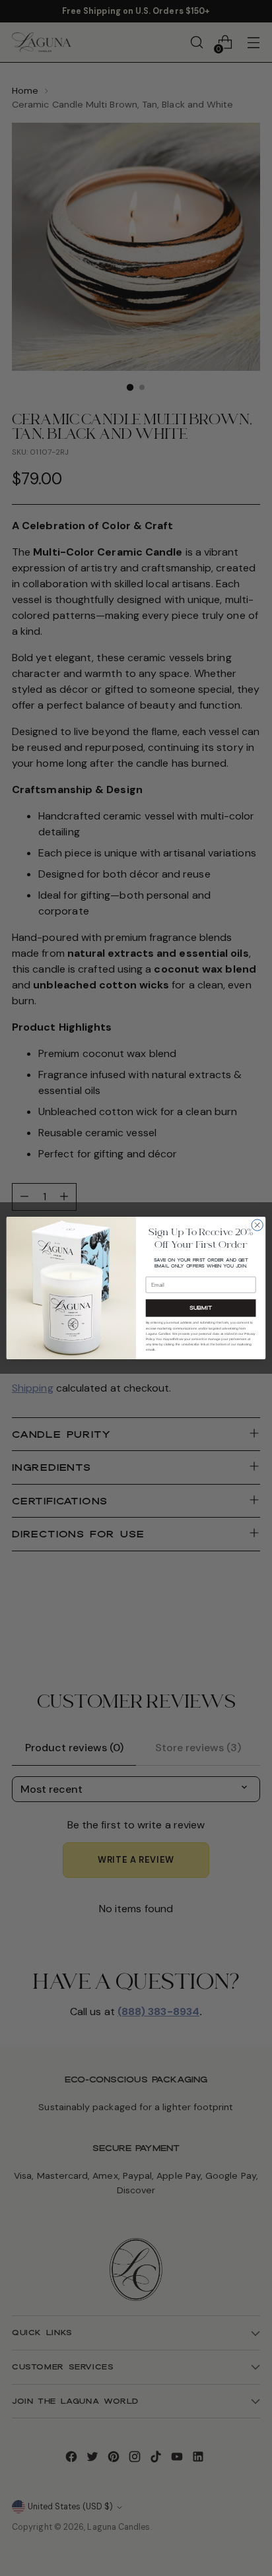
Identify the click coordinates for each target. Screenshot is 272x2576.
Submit (201, 1307)
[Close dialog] (257, 1225)
